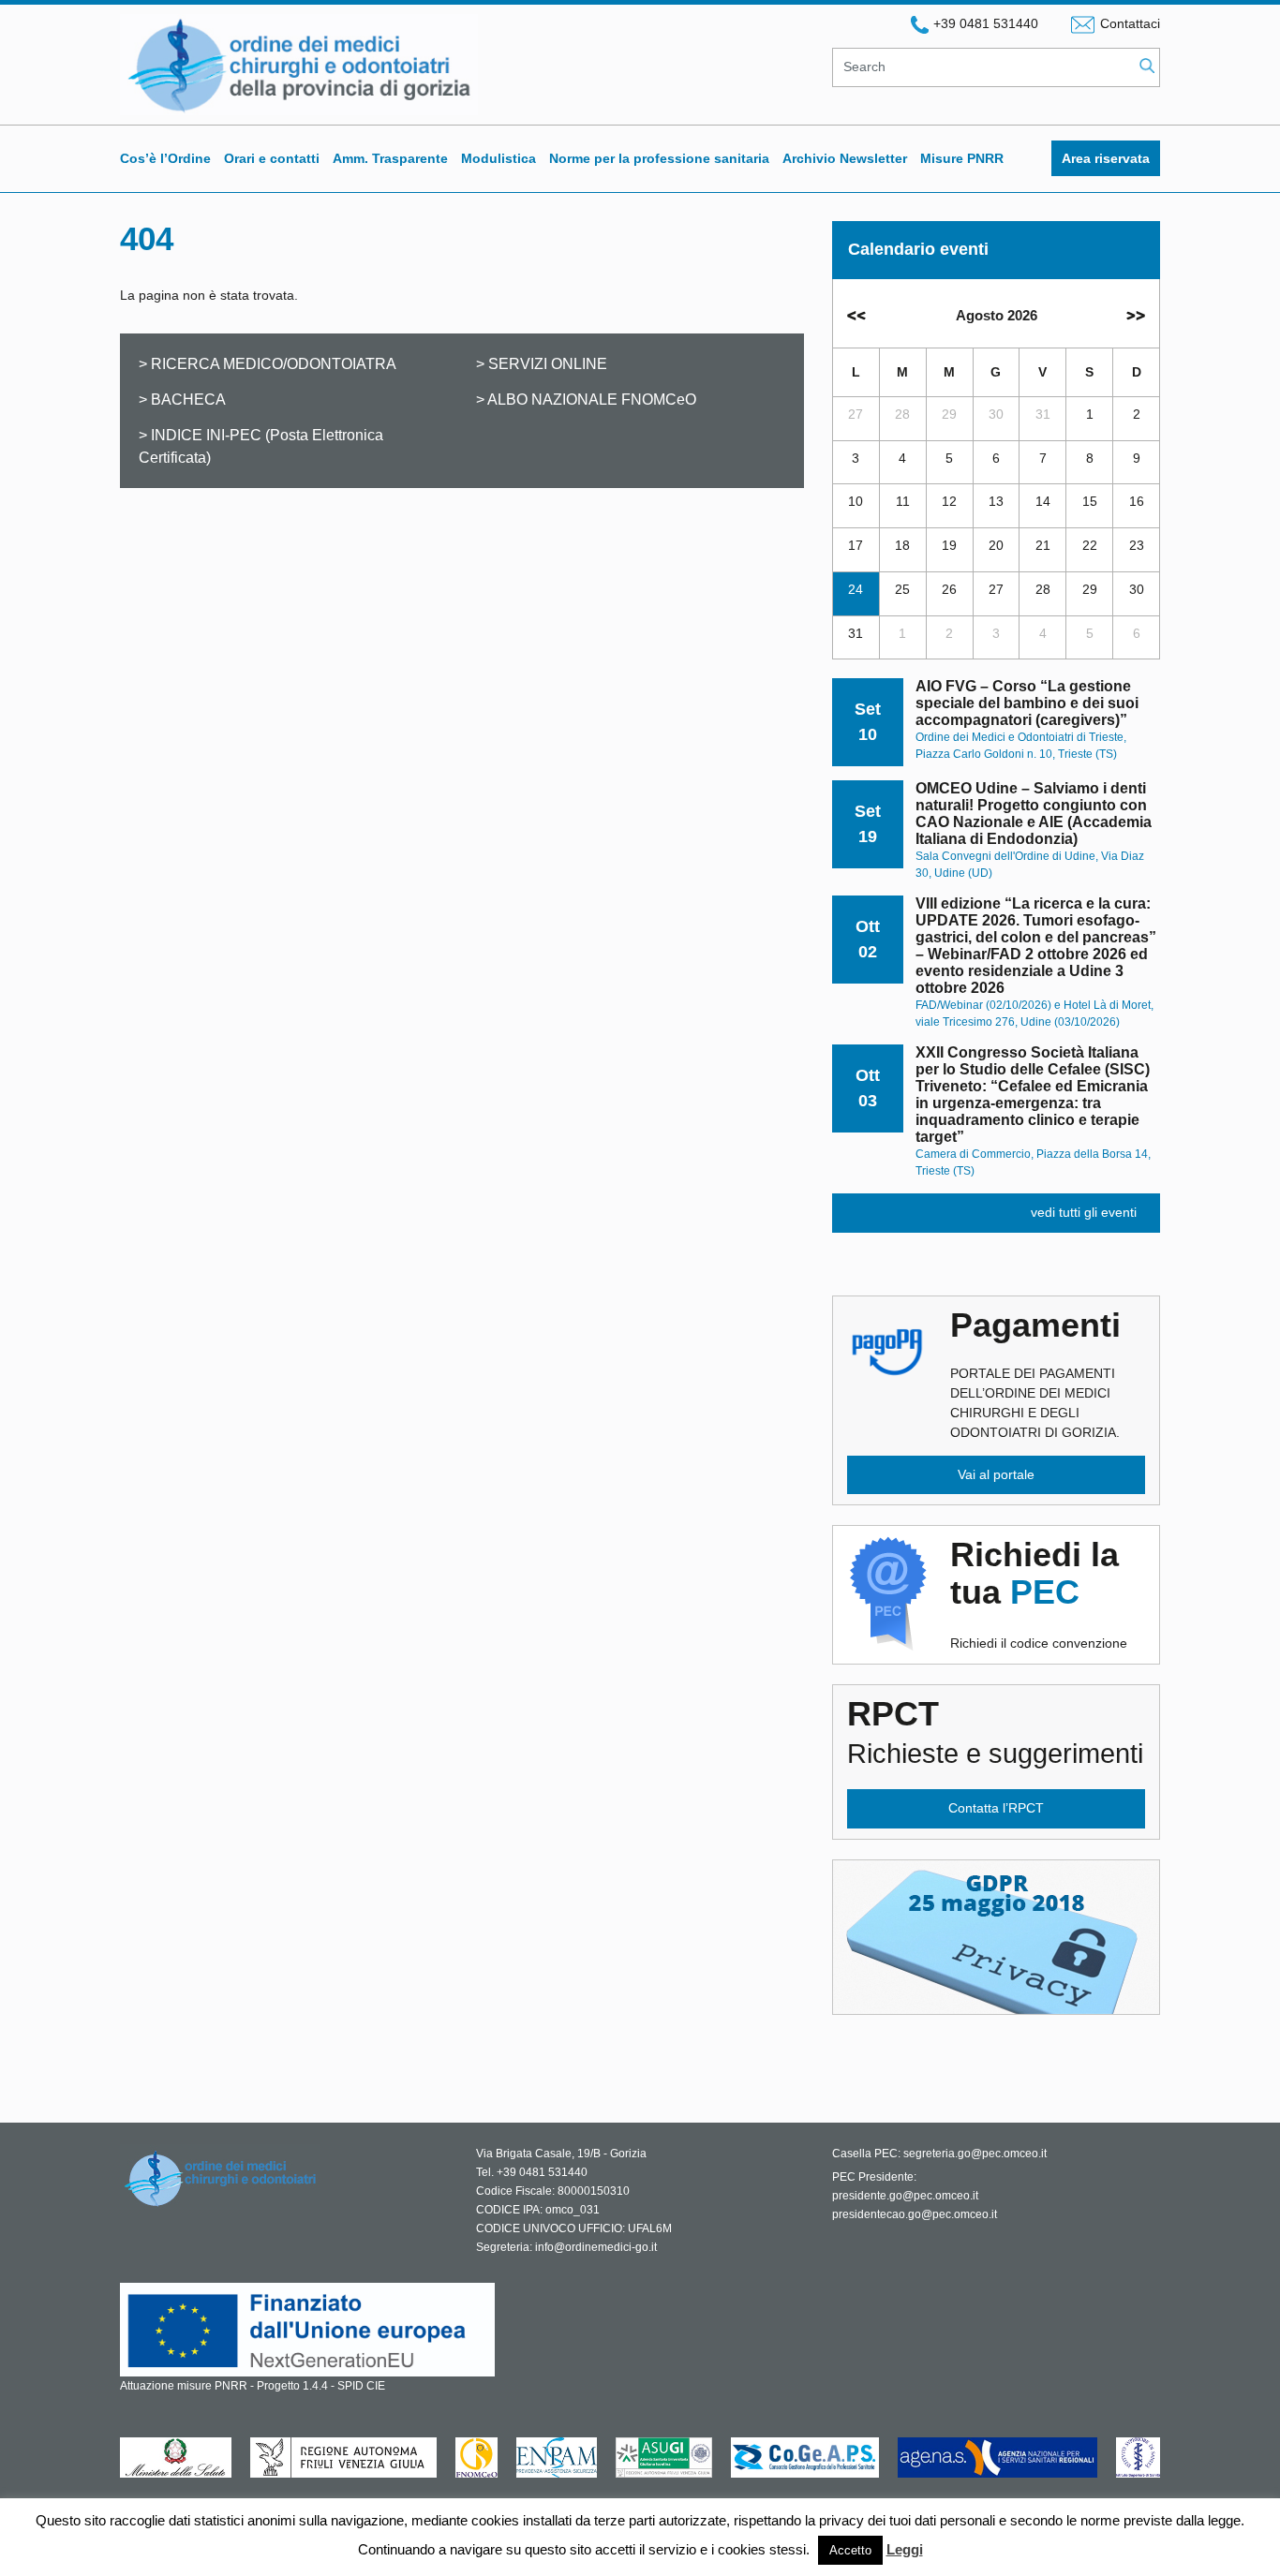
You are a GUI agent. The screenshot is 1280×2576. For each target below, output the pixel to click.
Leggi (905, 2549)
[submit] (1147, 67)
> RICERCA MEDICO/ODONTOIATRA (268, 363)
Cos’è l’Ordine (165, 158)
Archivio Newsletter (845, 158)
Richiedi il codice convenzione (1039, 1593)
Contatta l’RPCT (996, 1808)
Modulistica (499, 158)
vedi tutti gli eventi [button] (1084, 1212)
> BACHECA (182, 399)
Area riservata (1106, 158)
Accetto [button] (850, 2550)
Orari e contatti (272, 158)
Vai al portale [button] (996, 1474)
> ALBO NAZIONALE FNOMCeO (586, 399)
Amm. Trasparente (390, 158)
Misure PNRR (962, 158)
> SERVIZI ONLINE (542, 363)
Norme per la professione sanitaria (659, 158)
